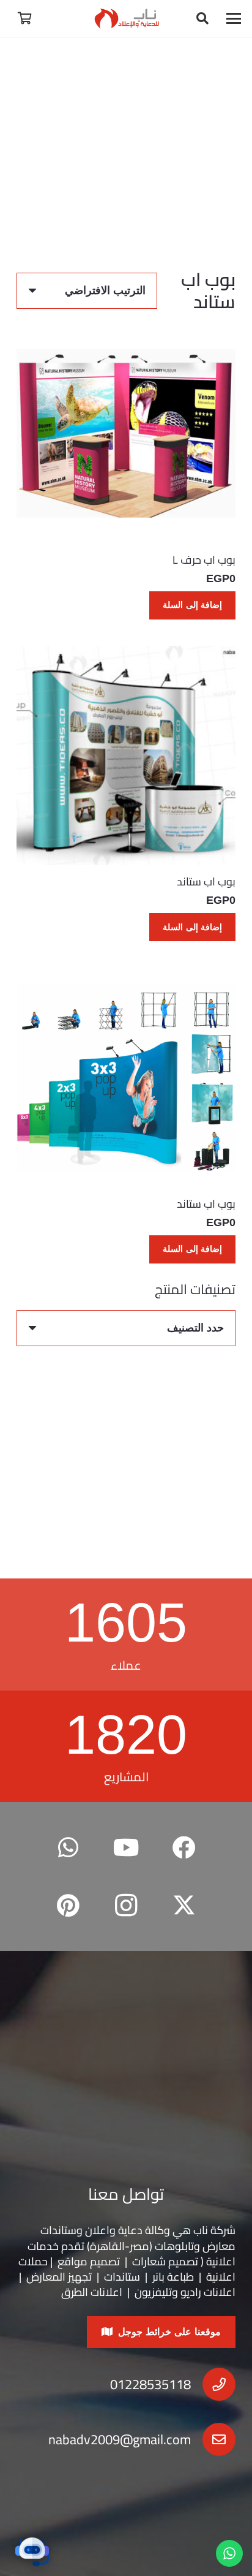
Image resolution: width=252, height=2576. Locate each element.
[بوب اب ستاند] (126, 756)
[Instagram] (126, 1906)
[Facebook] (184, 1848)
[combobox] (126, 1328)
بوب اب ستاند (206, 881)
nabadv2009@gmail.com (120, 2439)
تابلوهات (174, 2246)
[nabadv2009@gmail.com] (213, 2439)
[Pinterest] (68, 1906)
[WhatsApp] (68, 1848)
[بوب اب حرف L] (126, 433)
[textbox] (195, 1328)
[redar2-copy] (126, 18)
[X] (184, 1906)
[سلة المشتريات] (24, 18)
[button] (234, 18)
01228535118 (150, 2384)
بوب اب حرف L (204, 560)
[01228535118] (213, 2384)
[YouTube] (126, 1848)
